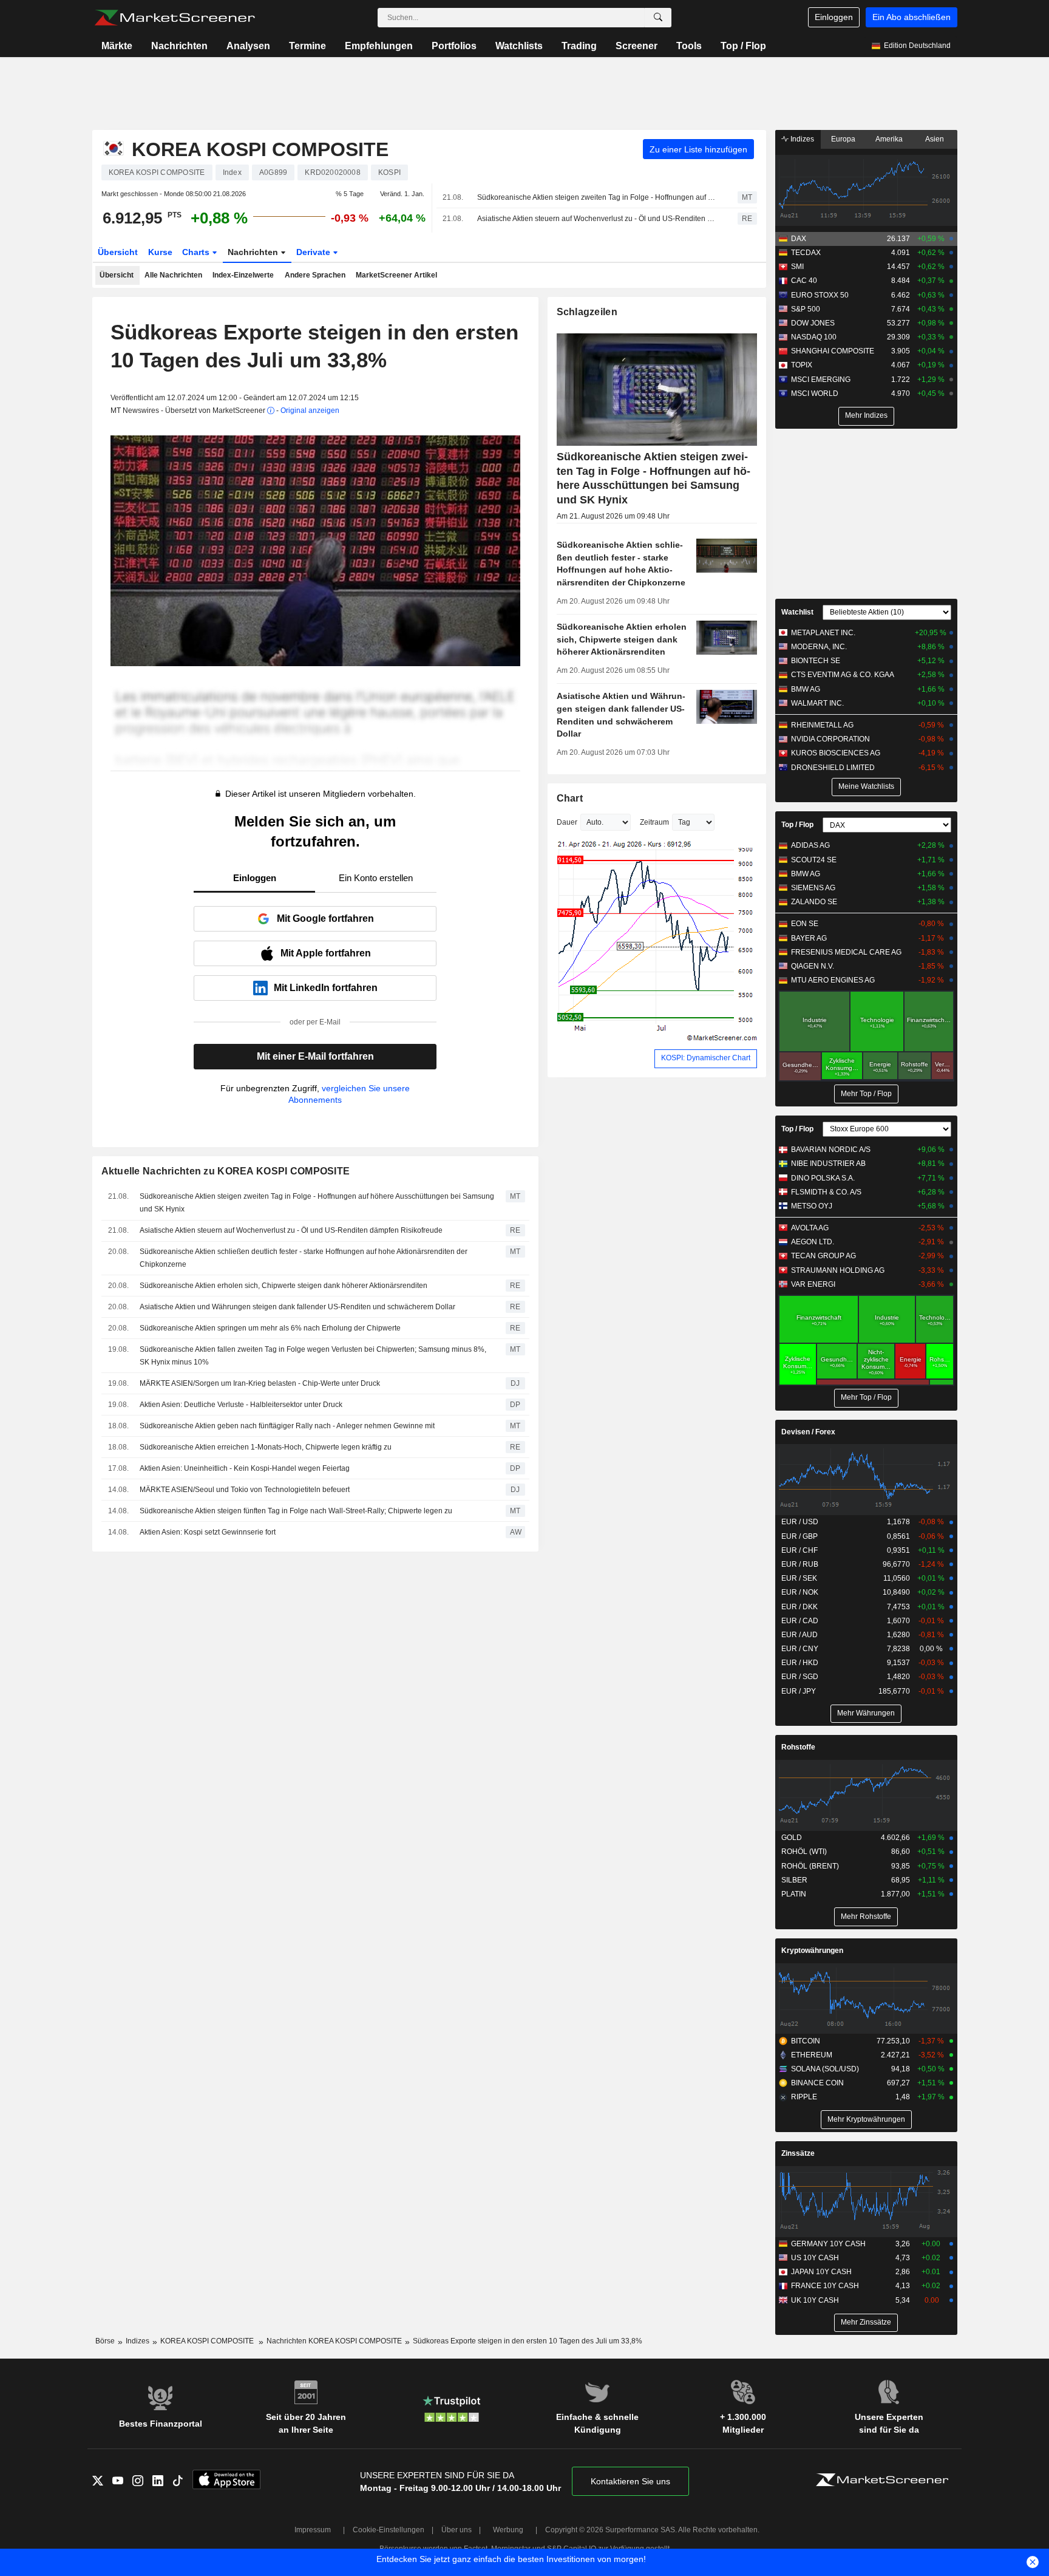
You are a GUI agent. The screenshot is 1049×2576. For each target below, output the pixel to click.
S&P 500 (806, 309)
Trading (579, 46)
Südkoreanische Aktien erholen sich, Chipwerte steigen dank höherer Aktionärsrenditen (283, 1286)
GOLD (792, 1838)
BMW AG (806, 689)
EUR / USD (800, 1522)
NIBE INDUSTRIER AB (828, 1164)
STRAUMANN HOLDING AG (838, 1270)
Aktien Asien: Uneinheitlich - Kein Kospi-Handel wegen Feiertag (245, 1468)
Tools (689, 46)
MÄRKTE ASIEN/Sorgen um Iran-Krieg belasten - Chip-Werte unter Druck (260, 1383)
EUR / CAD (800, 1621)
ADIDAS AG (810, 845)
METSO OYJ (812, 1206)
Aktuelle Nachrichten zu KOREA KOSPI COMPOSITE (226, 1171)
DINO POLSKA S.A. (823, 1178)
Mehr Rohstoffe (866, 1917)
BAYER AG (809, 938)
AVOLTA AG (810, 1228)
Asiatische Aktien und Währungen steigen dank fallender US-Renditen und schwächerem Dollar (297, 1307)
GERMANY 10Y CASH (828, 2244)
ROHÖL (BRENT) (810, 1866)
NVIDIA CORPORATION (830, 739)
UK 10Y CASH (815, 2300)
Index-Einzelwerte (243, 275)
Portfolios (454, 46)
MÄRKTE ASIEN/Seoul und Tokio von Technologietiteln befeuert (245, 1490)
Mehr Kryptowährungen (866, 2119)
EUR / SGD (800, 1677)
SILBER (794, 1880)
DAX (799, 239)
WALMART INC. (817, 703)
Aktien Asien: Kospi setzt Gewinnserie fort (208, 1532)
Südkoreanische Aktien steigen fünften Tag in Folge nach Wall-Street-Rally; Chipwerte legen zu (296, 1511)
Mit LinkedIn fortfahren (326, 988)
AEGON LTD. (813, 1242)
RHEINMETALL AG (822, 725)
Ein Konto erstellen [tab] (376, 878)
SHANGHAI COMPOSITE (833, 351)
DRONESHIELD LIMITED (833, 768)
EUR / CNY (800, 1649)
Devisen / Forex (808, 1432)
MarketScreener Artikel (396, 275)
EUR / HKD (800, 1663)
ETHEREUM (812, 2055)
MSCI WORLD (815, 394)
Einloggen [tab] (255, 878)
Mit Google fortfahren (325, 918)
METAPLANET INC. (823, 633)
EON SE (805, 924)
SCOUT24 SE (814, 860)
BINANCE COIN (817, 2083)
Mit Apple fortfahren (326, 953)
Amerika (889, 139)
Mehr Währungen (866, 1713)
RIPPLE (804, 2097)
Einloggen (834, 17)
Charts (197, 252)
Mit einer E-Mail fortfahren (315, 1056)
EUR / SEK (799, 1578)
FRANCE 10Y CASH (825, 2286)
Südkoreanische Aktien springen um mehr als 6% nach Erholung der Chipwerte (270, 1328)
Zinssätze (798, 2153)
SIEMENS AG (813, 888)
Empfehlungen (379, 46)
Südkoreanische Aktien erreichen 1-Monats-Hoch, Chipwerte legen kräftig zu (266, 1447)
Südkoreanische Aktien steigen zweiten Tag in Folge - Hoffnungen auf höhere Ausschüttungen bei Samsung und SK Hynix (597, 197)
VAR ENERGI (813, 1284)
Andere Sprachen (315, 275)
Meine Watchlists (866, 786)
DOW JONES (813, 323)
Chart (570, 798)
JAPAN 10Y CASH (821, 2272)
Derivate (314, 252)
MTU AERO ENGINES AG (833, 980)
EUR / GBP (799, 1536)
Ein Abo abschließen (912, 17)
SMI (797, 267)
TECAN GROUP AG (823, 1256)
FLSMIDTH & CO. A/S (826, 1192)
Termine (307, 46)
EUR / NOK (800, 1592)
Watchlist (797, 612)
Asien (935, 139)
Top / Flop (743, 46)
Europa (843, 139)
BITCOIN (806, 2041)
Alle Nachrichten (173, 275)
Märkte (117, 46)
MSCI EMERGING (821, 380)
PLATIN (794, 1894)
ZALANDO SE (814, 902)
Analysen (248, 46)
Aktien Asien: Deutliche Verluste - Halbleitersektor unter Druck (241, 1405)
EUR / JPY (799, 1691)
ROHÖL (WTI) (804, 1852)
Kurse (160, 252)
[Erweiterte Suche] (658, 18)
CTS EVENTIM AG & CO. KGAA (843, 675)
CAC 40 (804, 281)
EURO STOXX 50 (820, 295)
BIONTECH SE (816, 661)
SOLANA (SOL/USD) (825, 2069)
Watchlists (519, 46)
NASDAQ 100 (814, 337)
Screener (637, 46)
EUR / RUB (800, 1564)
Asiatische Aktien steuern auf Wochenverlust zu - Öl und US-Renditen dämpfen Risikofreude (597, 219)
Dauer (567, 822)
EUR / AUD (799, 1635)
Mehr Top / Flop (866, 1094)
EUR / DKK (799, 1607)
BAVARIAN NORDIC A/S (831, 1150)
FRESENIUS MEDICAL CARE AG (846, 952)
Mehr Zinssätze (866, 2322)
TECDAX (806, 253)
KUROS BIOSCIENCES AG (836, 753)
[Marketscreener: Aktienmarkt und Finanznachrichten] (175, 18)
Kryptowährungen (812, 1951)
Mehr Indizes (866, 415)
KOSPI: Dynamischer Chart (706, 1058)
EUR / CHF (799, 1550)
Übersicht (118, 252)
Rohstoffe (798, 1747)
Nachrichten (179, 46)
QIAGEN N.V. (813, 966)
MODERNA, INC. (819, 647)
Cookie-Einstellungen (389, 2530)
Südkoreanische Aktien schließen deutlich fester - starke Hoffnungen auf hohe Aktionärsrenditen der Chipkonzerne (304, 1258)
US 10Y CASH (815, 2258)
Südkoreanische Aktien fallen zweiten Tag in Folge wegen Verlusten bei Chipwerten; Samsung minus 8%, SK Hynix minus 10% (313, 1356)
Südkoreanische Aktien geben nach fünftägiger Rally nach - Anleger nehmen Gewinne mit (287, 1426)
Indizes (801, 139)
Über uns (457, 2530)
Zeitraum (654, 822)
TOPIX (802, 365)
